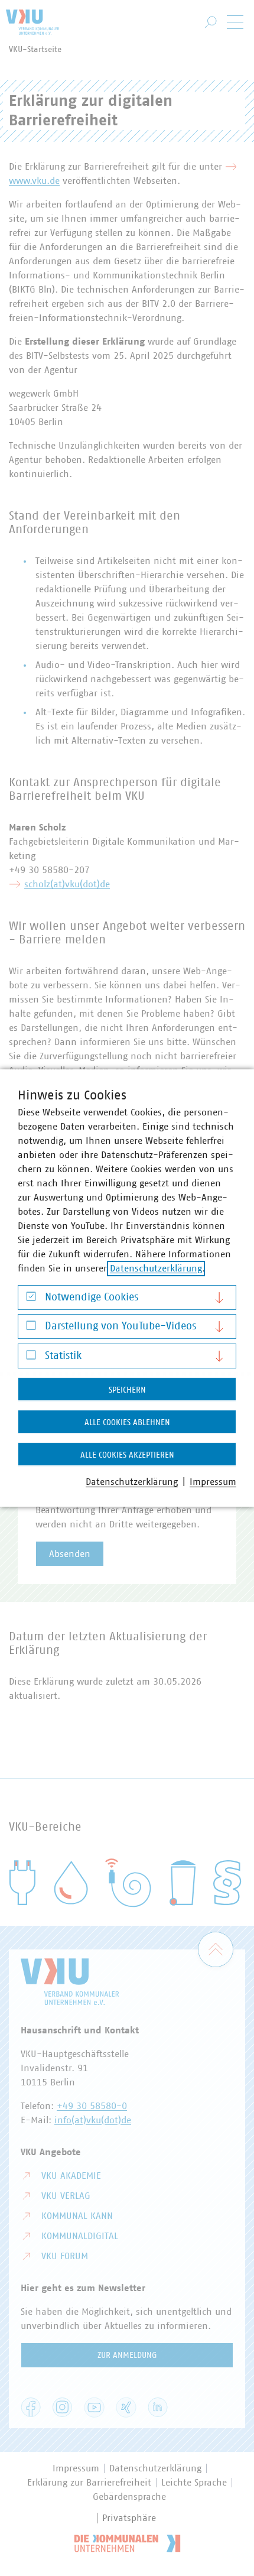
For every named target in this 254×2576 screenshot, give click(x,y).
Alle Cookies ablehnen (127, 1423)
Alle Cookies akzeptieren (127, 1455)
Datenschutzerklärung (156, 1268)
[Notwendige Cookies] (31, 1299)
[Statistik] (31, 1357)
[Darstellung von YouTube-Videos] (31, 1328)
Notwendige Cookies (92, 1297)
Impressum (213, 1482)
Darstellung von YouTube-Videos (121, 1326)
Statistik (63, 1356)
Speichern (127, 1390)
